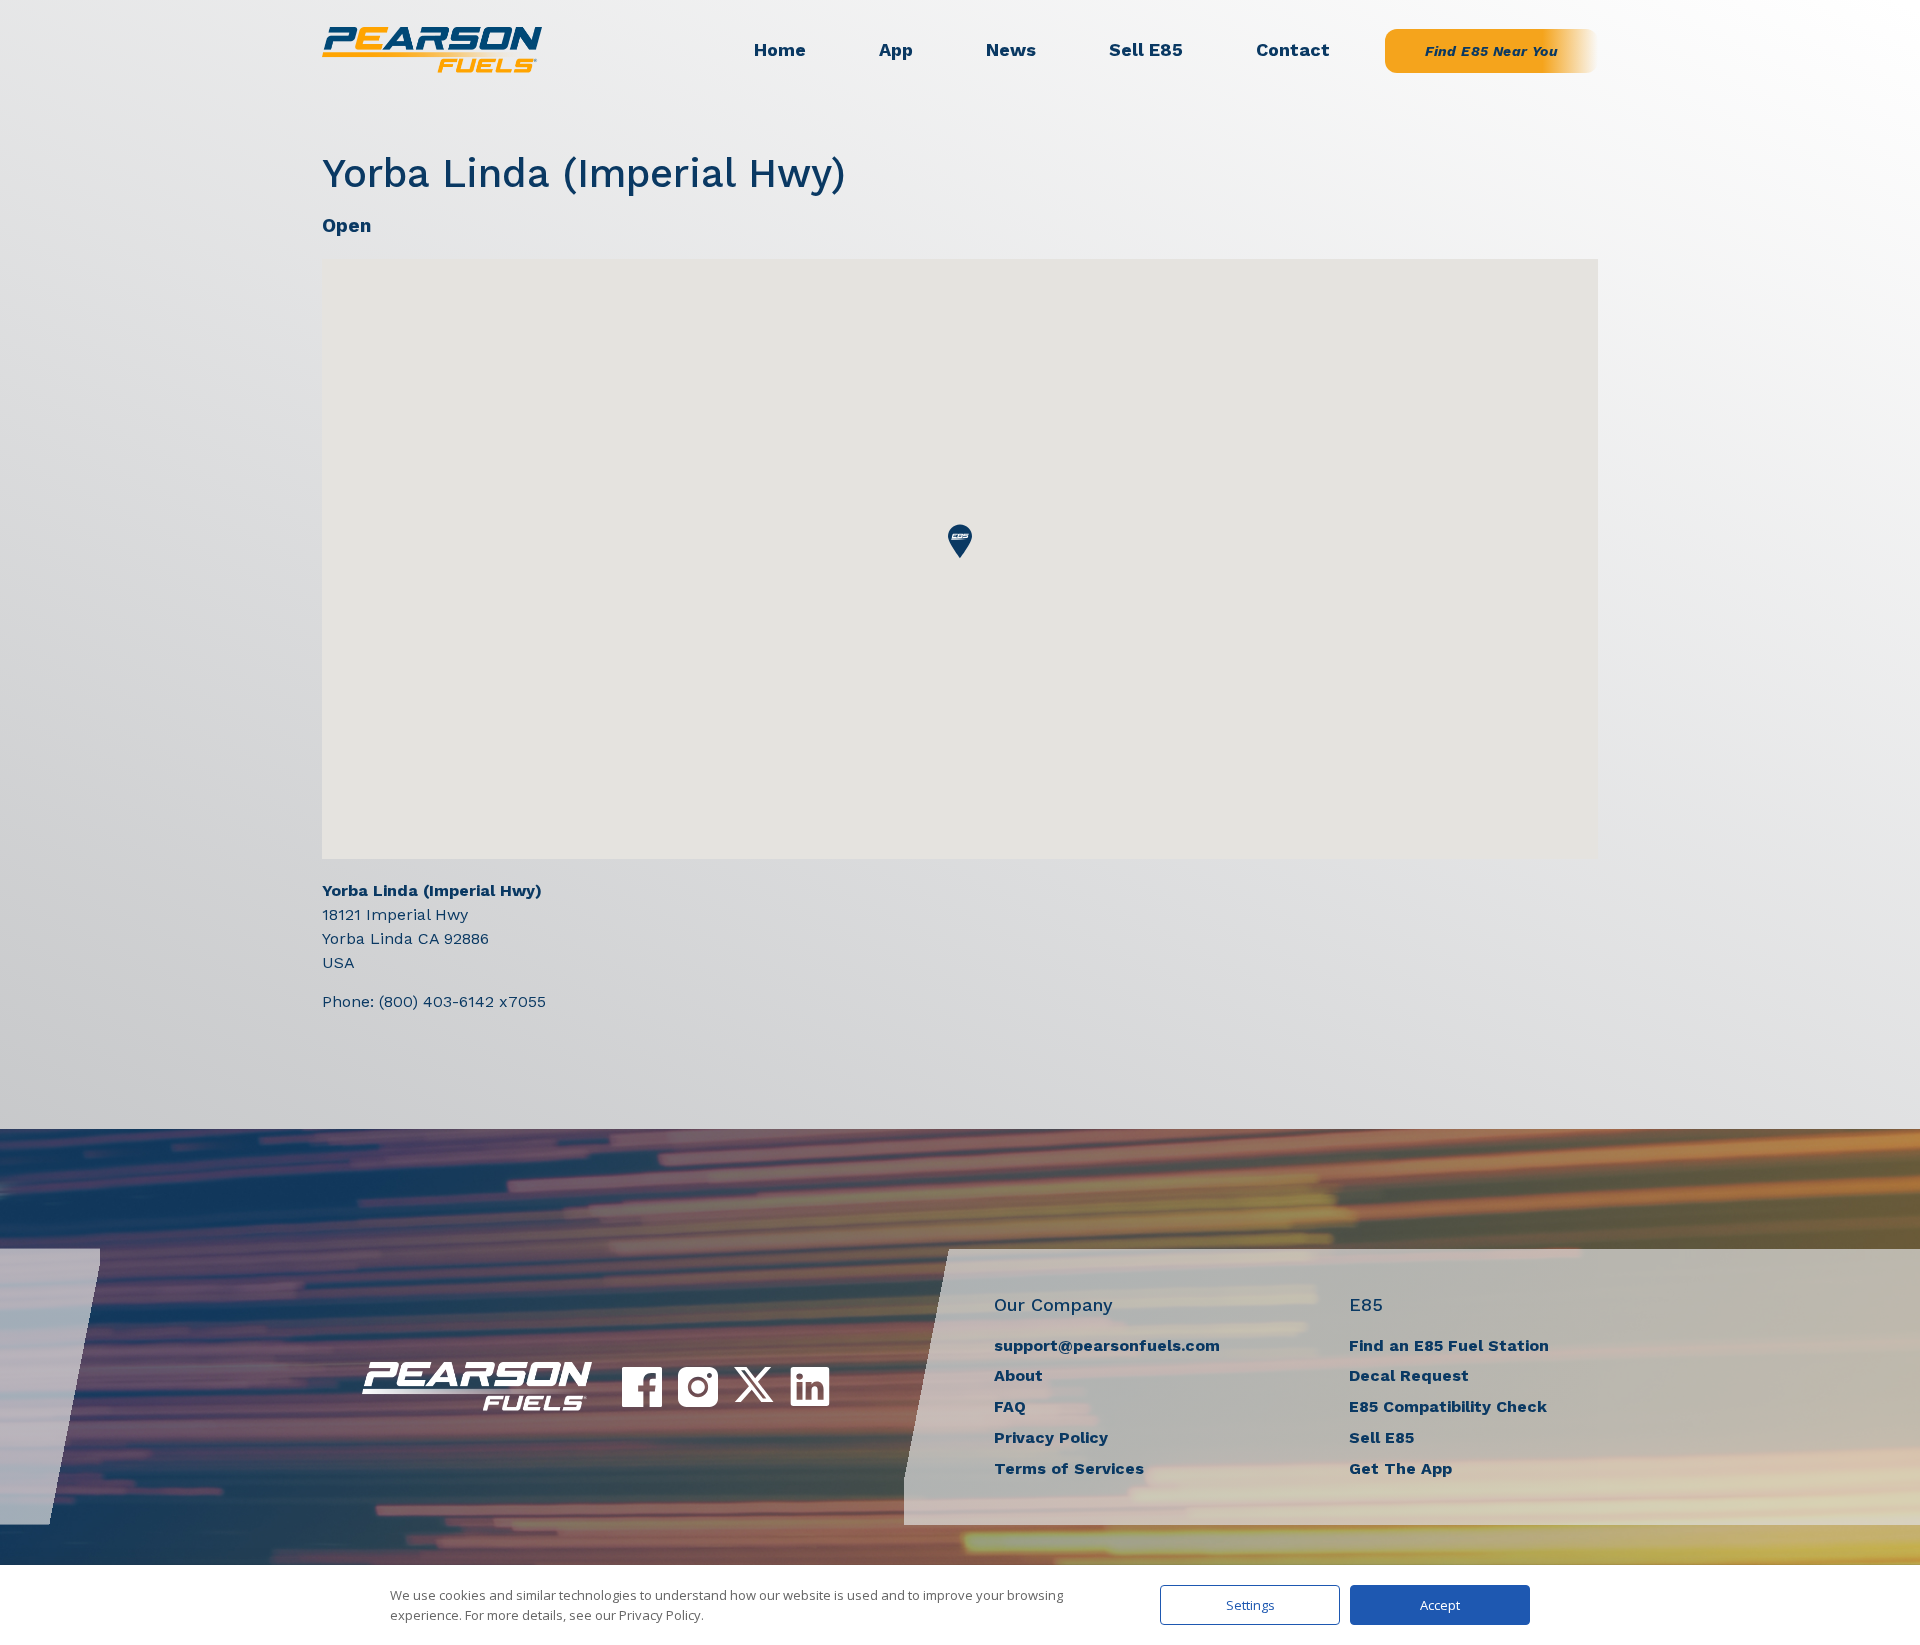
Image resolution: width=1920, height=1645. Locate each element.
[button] (960, 541)
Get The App (1400, 1468)
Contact (1293, 49)
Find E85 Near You (1491, 51)
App (896, 49)
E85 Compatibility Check (1448, 1406)
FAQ (1010, 1406)
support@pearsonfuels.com (1107, 1345)
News (1011, 49)
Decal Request (1409, 1375)
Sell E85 (1146, 49)
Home (780, 49)
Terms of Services (1069, 1468)
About (1018, 1375)
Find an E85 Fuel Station (1449, 1345)
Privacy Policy (1051, 1437)
